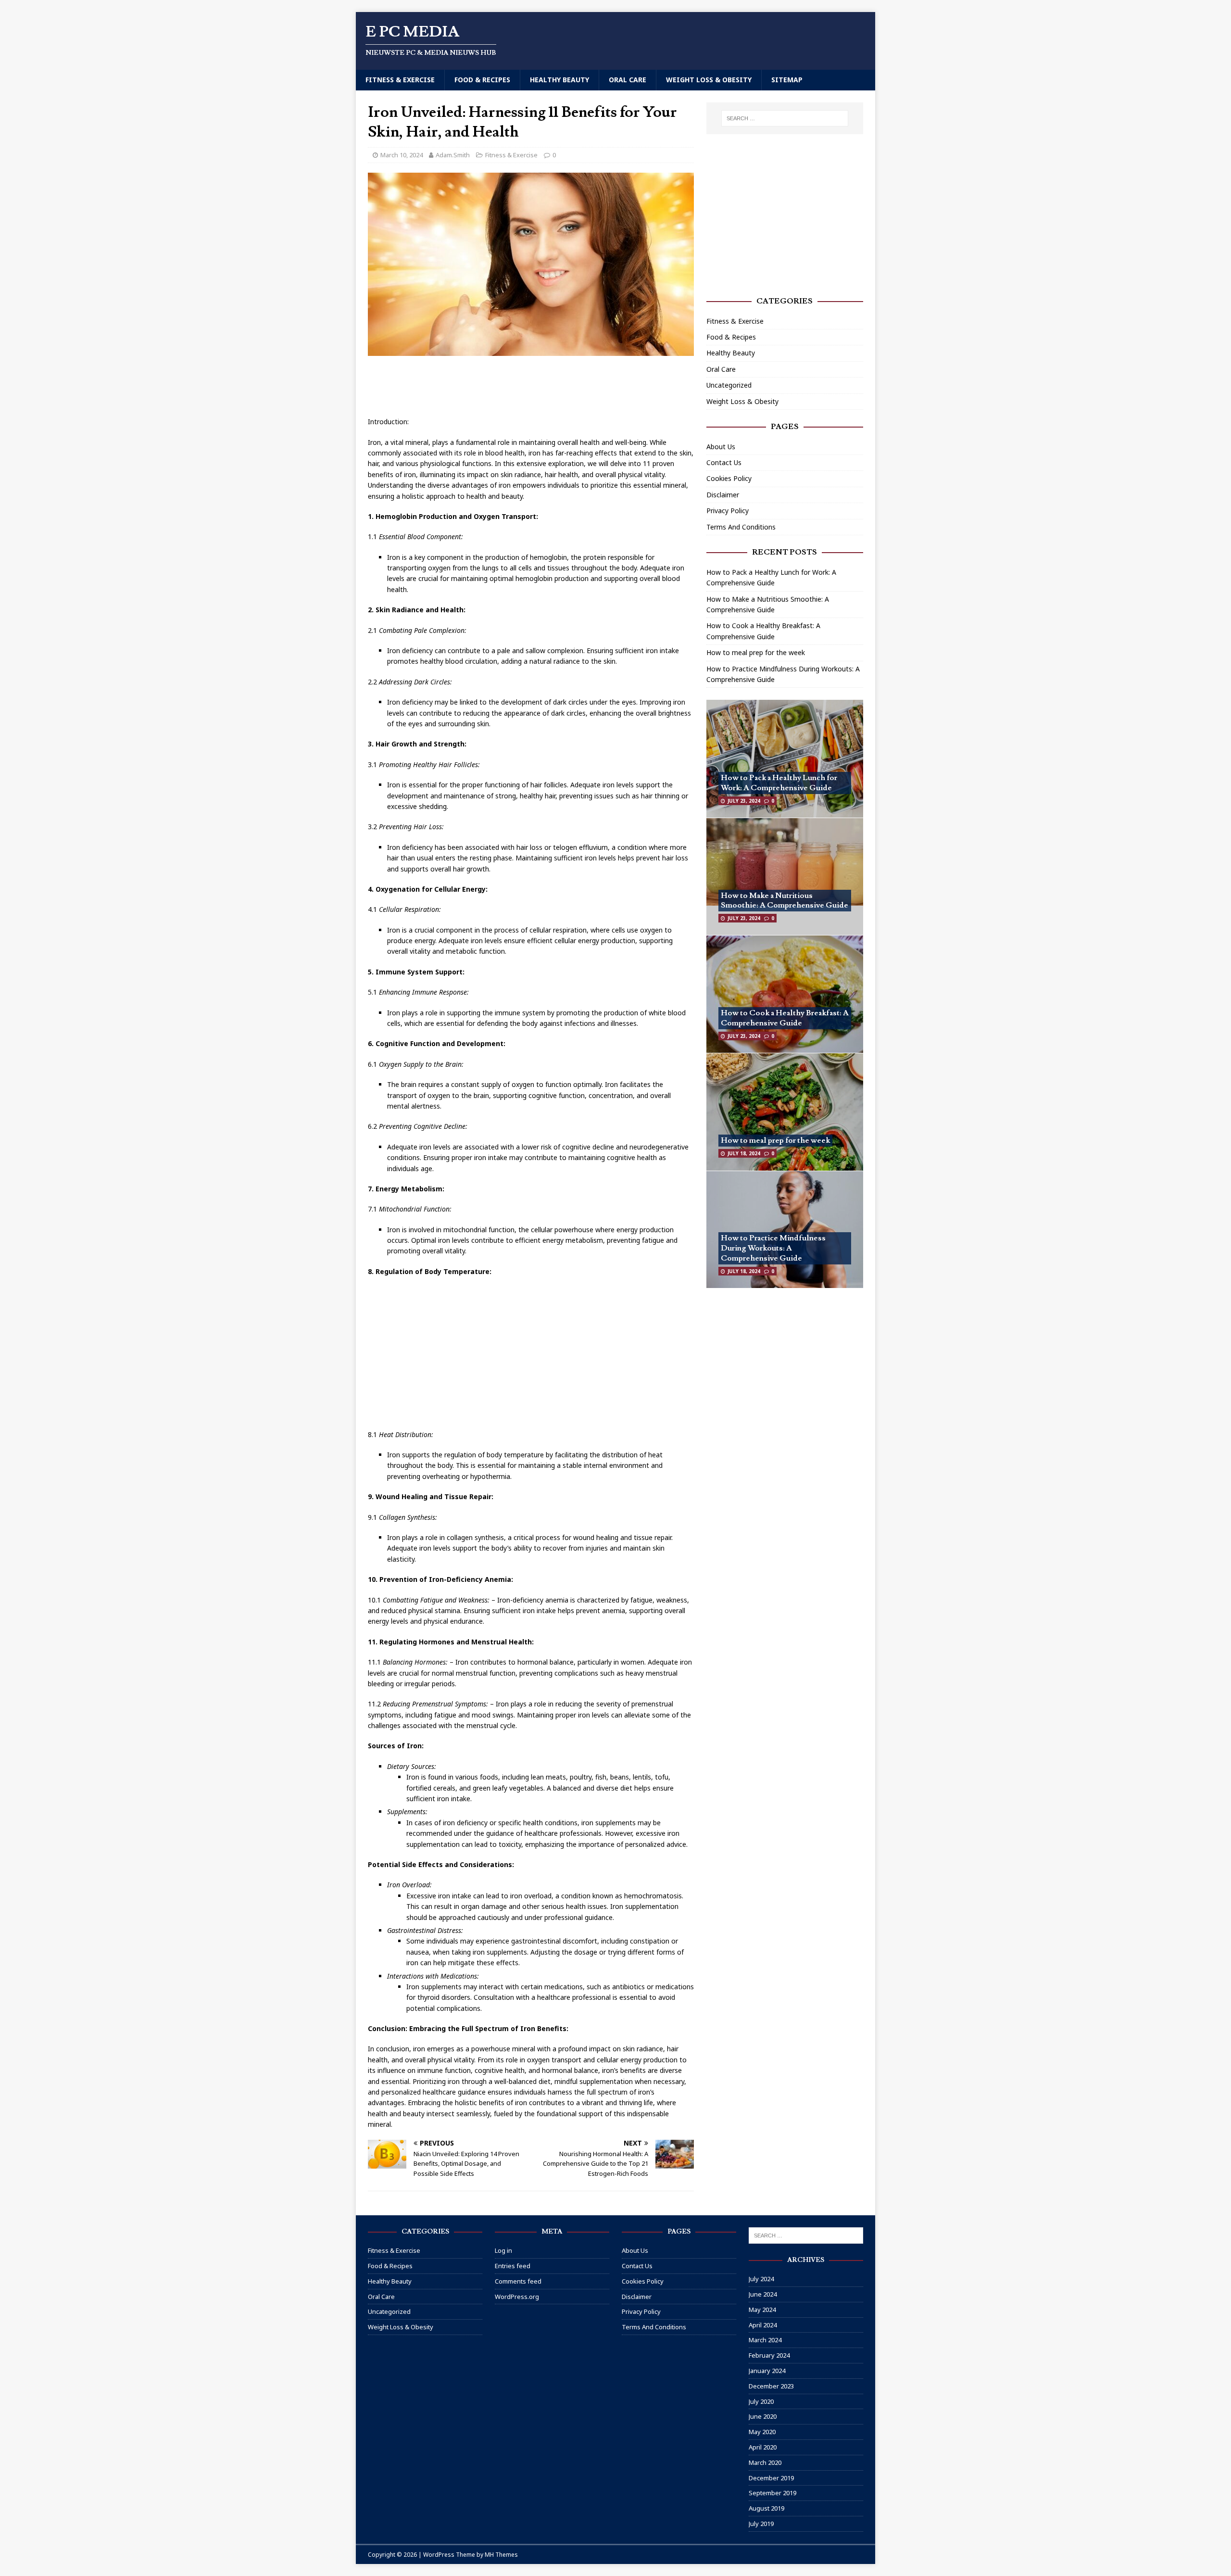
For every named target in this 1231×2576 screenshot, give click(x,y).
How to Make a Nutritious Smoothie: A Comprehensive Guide (785, 901)
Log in (503, 2250)
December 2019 (771, 2478)
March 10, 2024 (402, 155)
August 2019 (766, 2508)
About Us (721, 447)
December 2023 (771, 2386)
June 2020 (763, 2416)
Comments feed (518, 2281)
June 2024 (763, 2294)
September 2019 (773, 2493)
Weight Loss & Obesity (709, 80)
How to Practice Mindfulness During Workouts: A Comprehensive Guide (773, 1248)
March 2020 (765, 2462)
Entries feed (513, 2266)
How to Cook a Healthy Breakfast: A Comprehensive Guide (785, 1018)
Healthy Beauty (559, 80)
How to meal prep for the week (756, 652)
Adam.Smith (453, 155)
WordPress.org (517, 2297)
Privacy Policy (728, 511)
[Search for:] (785, 118)
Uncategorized (729, 385)
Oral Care (628, 80)
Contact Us (724, 462)
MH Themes (501, 2555)
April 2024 (763, 2325)
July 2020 (761, 2401)
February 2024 (769, 2355)
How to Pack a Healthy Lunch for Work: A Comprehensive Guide (779, 783)
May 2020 (762, 2432)
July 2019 (761, 2524)
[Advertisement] (543, 387)
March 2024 (765, 2340)
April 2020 (763, 2447)
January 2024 (767, 2371)
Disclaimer (723, 495)
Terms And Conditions (741, 527)
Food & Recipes (482, 80)
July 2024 (761, 2279)
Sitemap (787, 80)
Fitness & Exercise (400, 80)
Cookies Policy (729, 478)
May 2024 (762, 2310)
